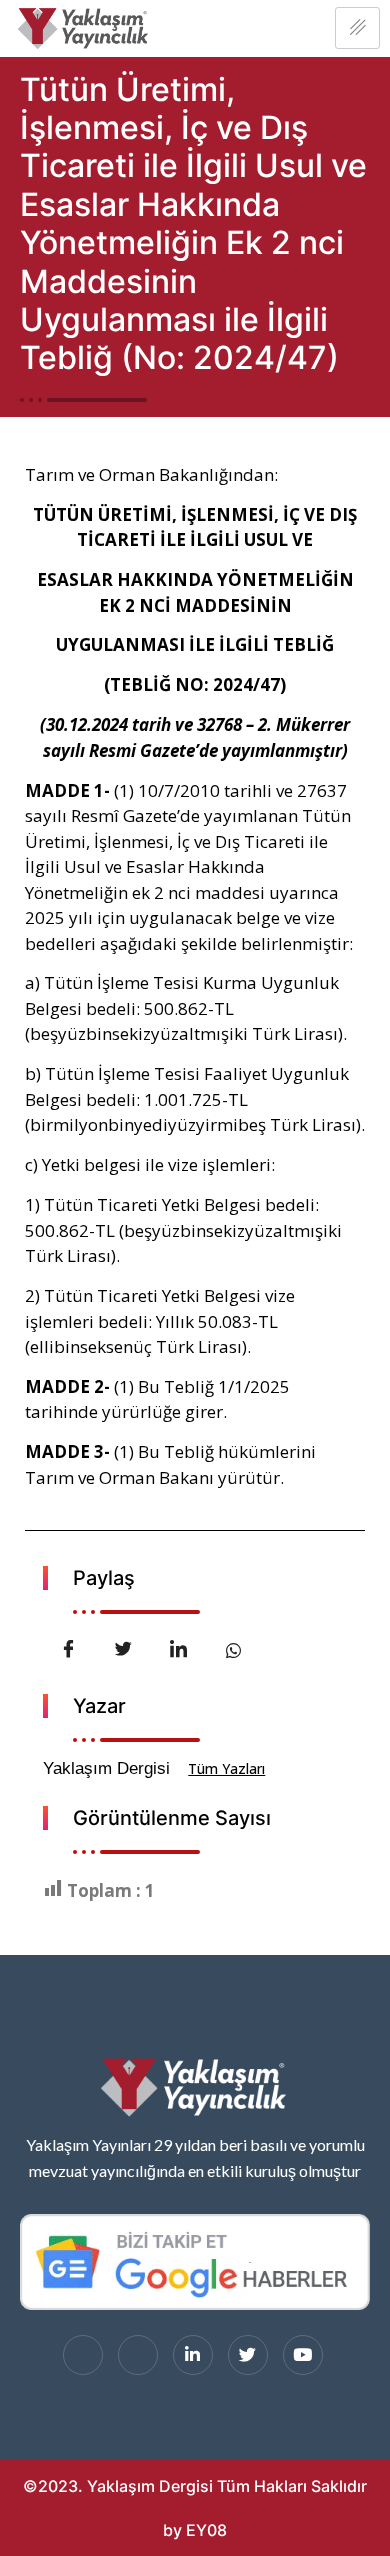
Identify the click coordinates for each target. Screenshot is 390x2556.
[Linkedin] (193, 2355)
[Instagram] (138, 2355)
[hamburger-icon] (357, 28)
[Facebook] (83, 2355)
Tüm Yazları (226, 1768)
